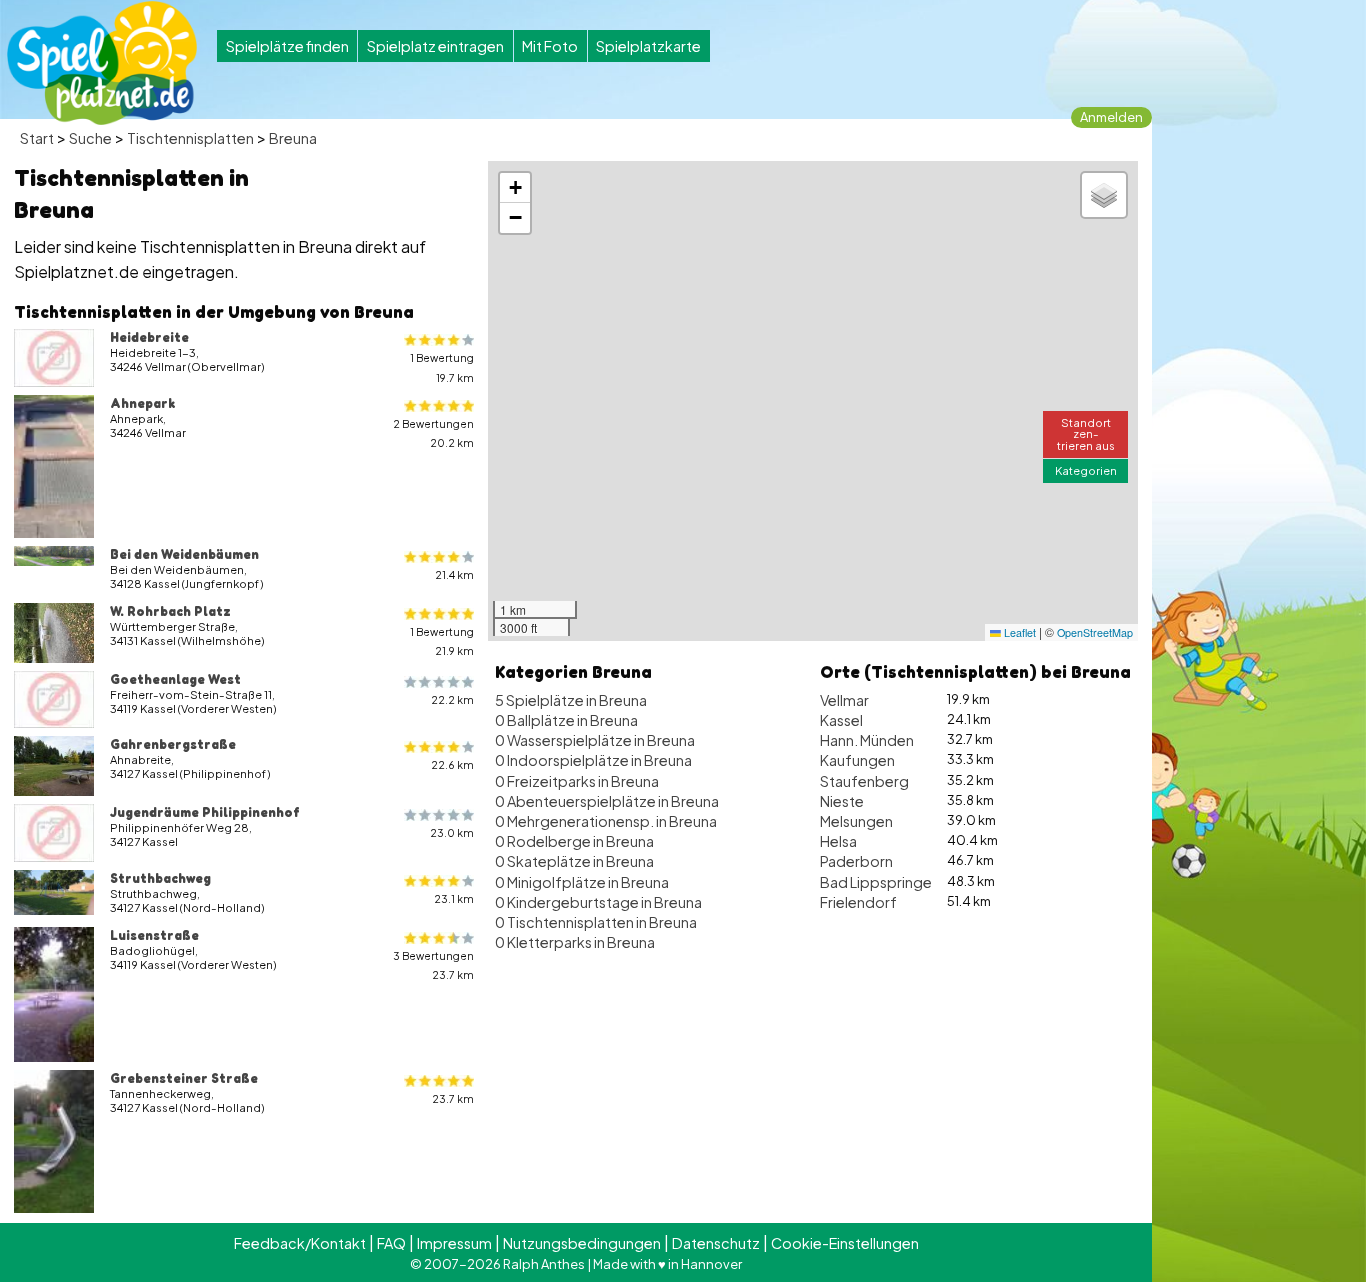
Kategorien (1086, 470)
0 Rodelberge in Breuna (574, 841)
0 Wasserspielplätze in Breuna (595, 740)
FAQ (391, 1243)
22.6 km (452, 764)
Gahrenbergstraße (173, 744)
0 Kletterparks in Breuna (575, 942)
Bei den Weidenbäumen (184, 554)
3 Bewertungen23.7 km (433, 965)
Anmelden (1111, 117)
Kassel (841, 720)
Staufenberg (864, 781)
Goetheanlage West (175, 679)
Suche (90, 138)
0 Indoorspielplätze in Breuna (593, 760)
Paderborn (856, 861)
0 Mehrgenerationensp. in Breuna (606, 821)
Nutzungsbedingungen (582, 1243)
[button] (515, 188)
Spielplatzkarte (648, 46)
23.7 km (453, 1098)
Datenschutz (716, 1243)
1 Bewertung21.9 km (442, 641)
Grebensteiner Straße (184, 1078)
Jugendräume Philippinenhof (205, 812)
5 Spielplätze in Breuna (571, 700)
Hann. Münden (867, 740)
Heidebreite (149, 337)
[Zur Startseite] (102, 63)
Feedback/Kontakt (300, 1243)
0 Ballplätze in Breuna (566, 720)
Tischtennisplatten (190, 138)
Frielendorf (858, 902)
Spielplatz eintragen (435, 46)
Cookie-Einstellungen (845, 1243)
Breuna (293, 138)
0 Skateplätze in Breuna (574, 861)
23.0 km (452, 832)
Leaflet (1018, 632)
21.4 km (454, 574)
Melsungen (856, 821)
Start (37, 138)
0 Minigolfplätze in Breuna (582, 882)
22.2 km (452, 699)
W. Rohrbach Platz (170, 611)
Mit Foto (550, 46)
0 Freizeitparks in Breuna (577, 781)
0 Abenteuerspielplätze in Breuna (607, 801)
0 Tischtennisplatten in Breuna (596, 922)
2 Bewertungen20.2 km (433, 433)
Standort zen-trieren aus (1086, 433)
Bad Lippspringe (876, 882)
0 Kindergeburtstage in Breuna (598, 902)
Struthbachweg (160, 878)
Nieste (842, 801)
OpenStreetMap (1095, 632)
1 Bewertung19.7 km (442, 367)
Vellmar (844, 700)
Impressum (454, 1243)
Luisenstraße (154, 935)
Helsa (838, 841)
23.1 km (454, 898)
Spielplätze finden (287, 46)
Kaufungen (857, 760)
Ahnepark (142, 403)
